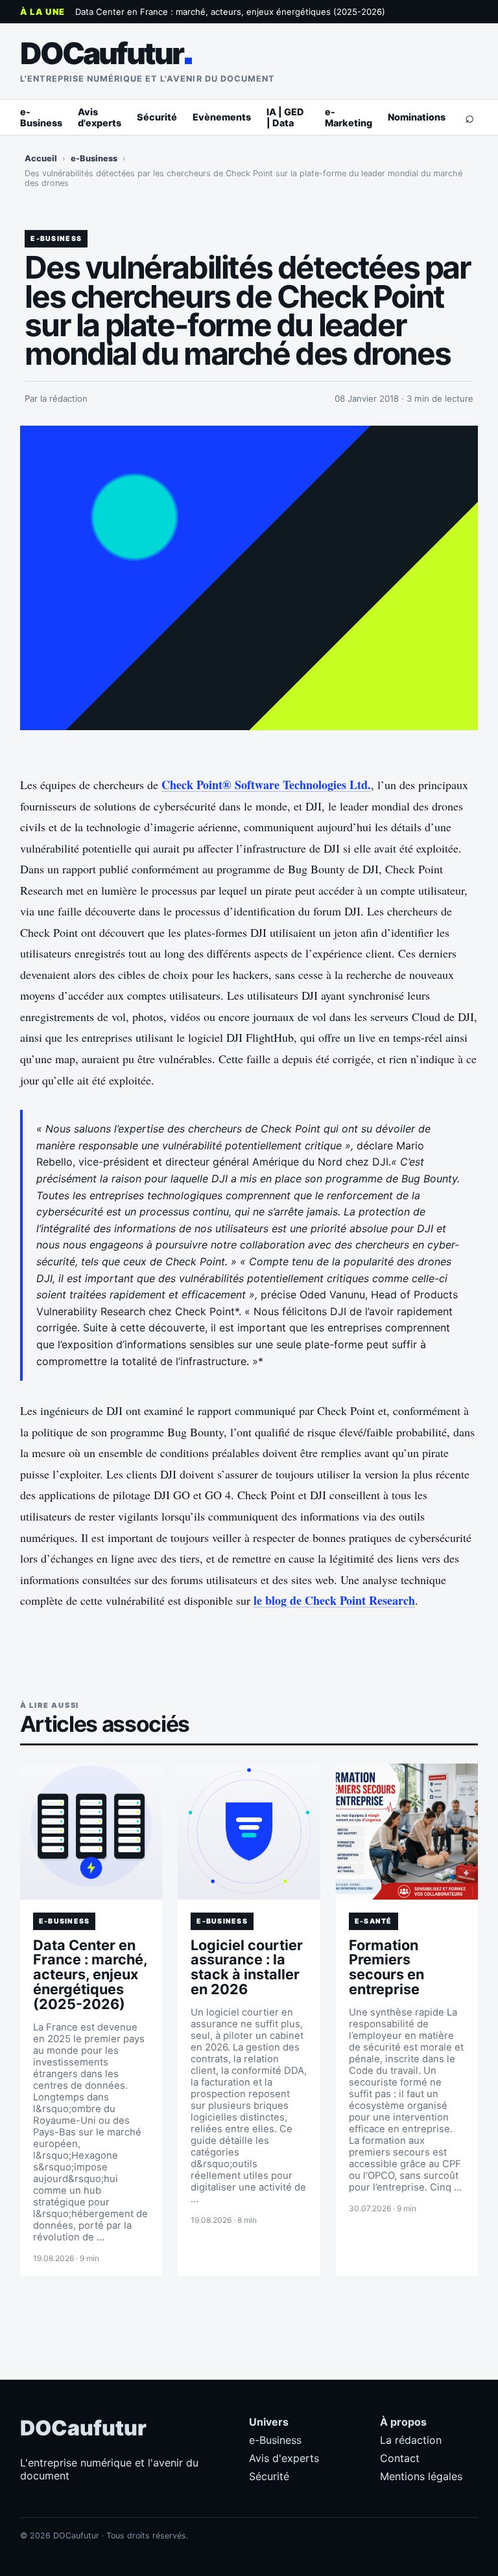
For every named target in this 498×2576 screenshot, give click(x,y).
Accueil (41, 158)
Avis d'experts (100, 117)
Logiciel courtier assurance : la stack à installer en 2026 (247, 1967)
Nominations (417, 117)
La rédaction (411, 2440)
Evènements (222, 117)
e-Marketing (349, 117)
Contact (400, 2458)
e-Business (41, 117)
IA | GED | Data (285, 117)
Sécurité (157, 117)
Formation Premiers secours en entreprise (386, 1967)
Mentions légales (421, 2476)
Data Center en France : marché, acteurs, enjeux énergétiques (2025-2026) (230, 12)
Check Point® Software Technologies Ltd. (266, 785)
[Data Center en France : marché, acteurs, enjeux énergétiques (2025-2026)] (91, 1832)
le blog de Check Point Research (334, 1600)
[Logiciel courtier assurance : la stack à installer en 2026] (249, 1832)
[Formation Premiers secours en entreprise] (407, 1832)
